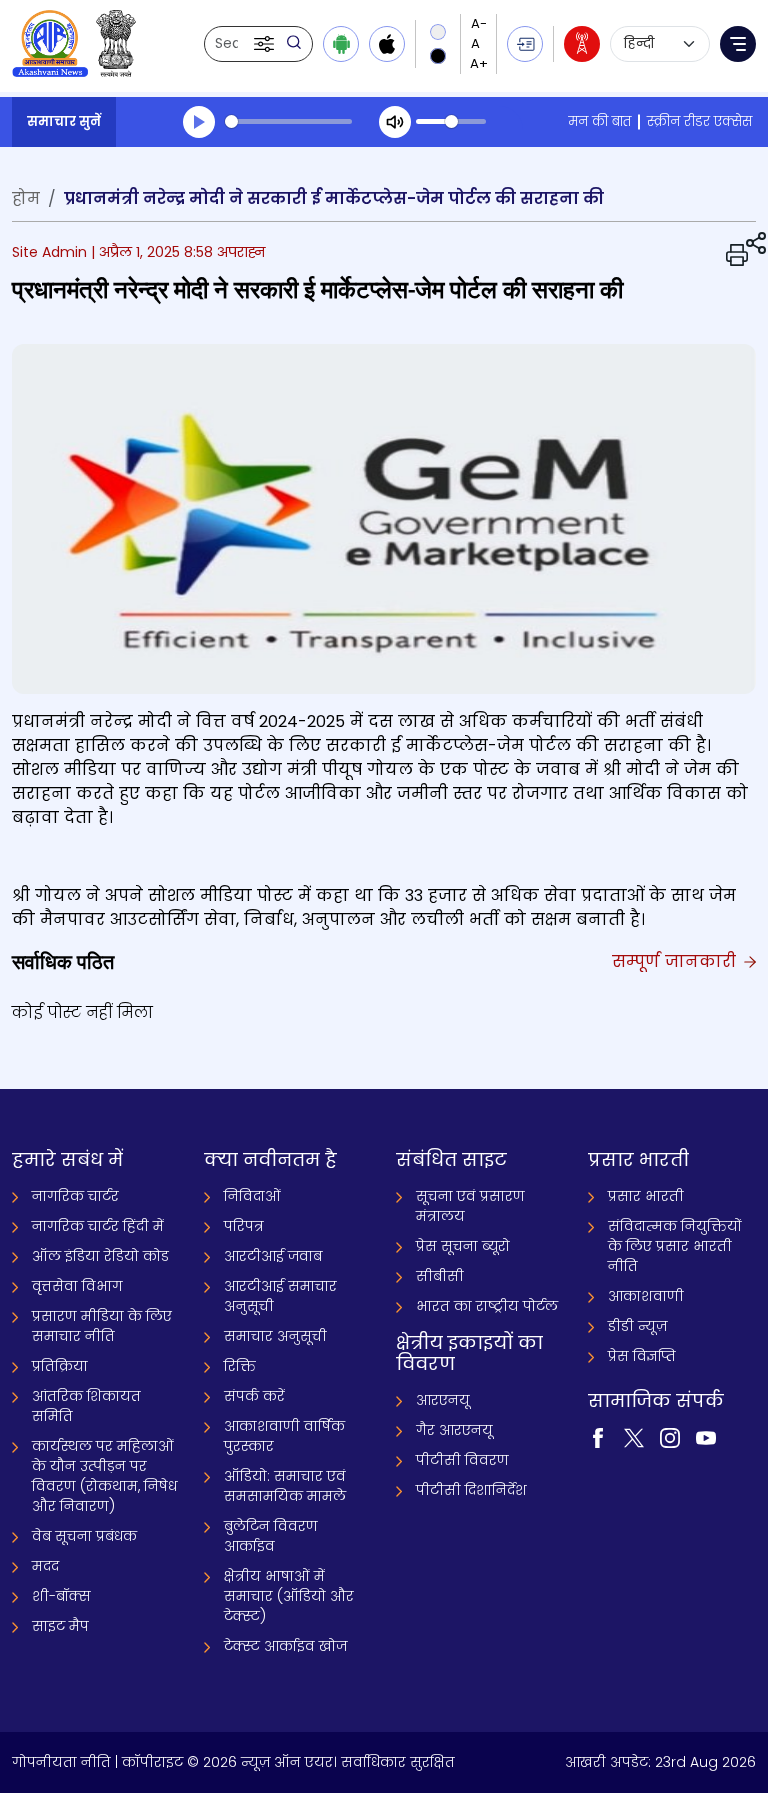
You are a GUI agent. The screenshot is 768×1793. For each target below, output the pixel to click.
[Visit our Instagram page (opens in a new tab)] (670, 1436)
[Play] (199, 122)
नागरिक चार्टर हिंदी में (98, 1226)
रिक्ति (240, 1366)
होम (26, 198)
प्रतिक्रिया (60, 1366)
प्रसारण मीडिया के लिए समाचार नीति (102, 1326)
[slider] (288, 121)
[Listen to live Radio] (582, 44)
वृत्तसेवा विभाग (77, 1286)
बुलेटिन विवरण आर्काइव (271, 1536)
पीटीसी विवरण (462, 1460)
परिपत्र (244, 1226)
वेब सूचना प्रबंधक (84, 1536)
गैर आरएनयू (454, 1430)
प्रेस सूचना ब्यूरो (463, 1246)
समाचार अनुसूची (275, 1336)
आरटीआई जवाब (273, 1256)
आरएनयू (443, 1400)
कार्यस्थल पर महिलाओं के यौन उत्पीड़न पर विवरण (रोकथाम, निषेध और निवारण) (104, 1476)
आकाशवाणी (646, 1296)
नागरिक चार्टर (75, 1196)
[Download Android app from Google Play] (341, 44)
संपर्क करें (254, 1396)
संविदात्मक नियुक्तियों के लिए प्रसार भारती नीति (675, 1246)
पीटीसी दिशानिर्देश (471, 1490)
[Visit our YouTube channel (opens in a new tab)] (706, 1436)
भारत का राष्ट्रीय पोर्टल (487, 1306)
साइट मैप (60, 1626)
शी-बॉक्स (61, 1596)
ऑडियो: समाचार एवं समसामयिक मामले (285, 1486)
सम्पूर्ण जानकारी (676, 961)
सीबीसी (440, 1276)
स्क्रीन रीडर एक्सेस (699, 121)
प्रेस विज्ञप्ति (642, 1356)
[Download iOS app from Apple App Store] (387, 44)
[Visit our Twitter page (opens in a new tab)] (634, 1436)
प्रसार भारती (646, 1196)
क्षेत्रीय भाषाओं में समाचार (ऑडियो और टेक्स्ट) (289, 1596)
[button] (266, 44)
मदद (45, 1566)
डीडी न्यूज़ (637, 1326)
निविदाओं (252, 1196)
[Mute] (395, 122)
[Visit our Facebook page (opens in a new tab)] (598, 1436)
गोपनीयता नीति (61, 1762)
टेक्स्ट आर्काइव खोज (285, 1646)
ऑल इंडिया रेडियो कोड (100, 1256)
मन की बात (599, 121)
